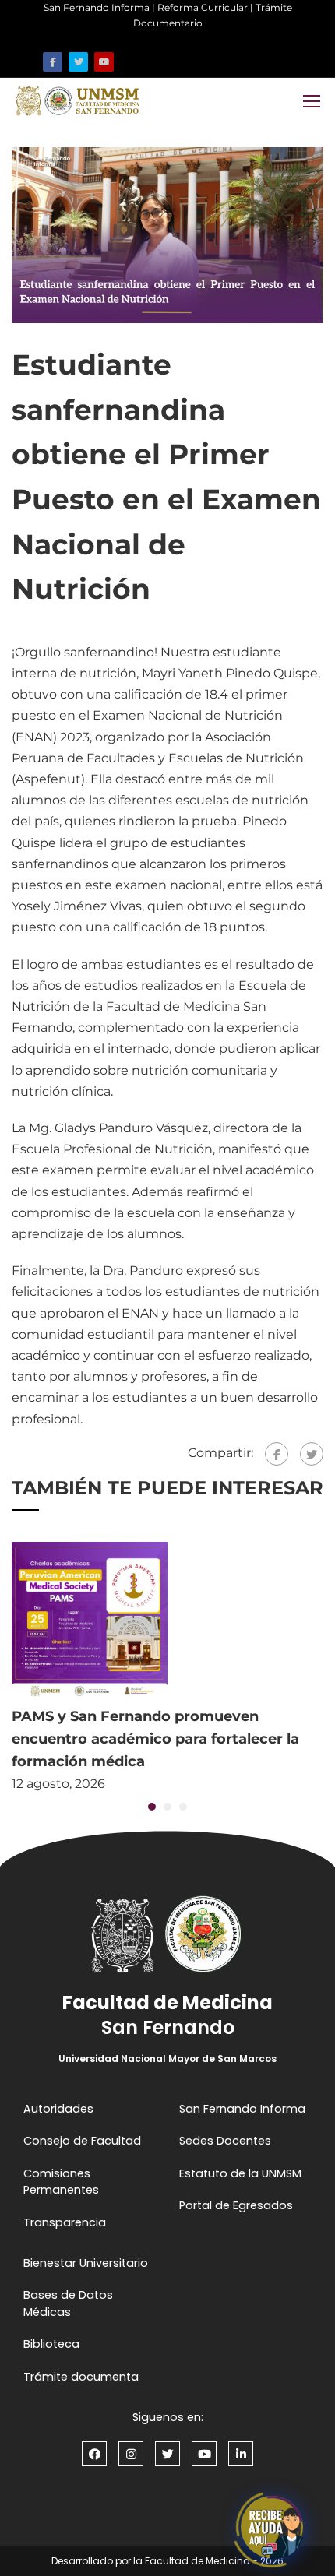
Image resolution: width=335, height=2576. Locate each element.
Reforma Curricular (203, 7)
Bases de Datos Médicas (68, 2303)
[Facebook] (277, 1454)
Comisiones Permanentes (61, 2182)
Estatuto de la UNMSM (240, 2173)
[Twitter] (312, 1454)
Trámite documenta (81, 2377)
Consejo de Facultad (82, 2141)
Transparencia (65, 2222)
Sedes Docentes (225, 2141)
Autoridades (58, 2109)
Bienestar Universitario (86, 2263)
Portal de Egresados (236, 2205)
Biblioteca (51, 2344)
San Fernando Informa (97, 7)
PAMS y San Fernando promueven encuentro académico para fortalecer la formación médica (155, 1739)
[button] (152, 1807)
